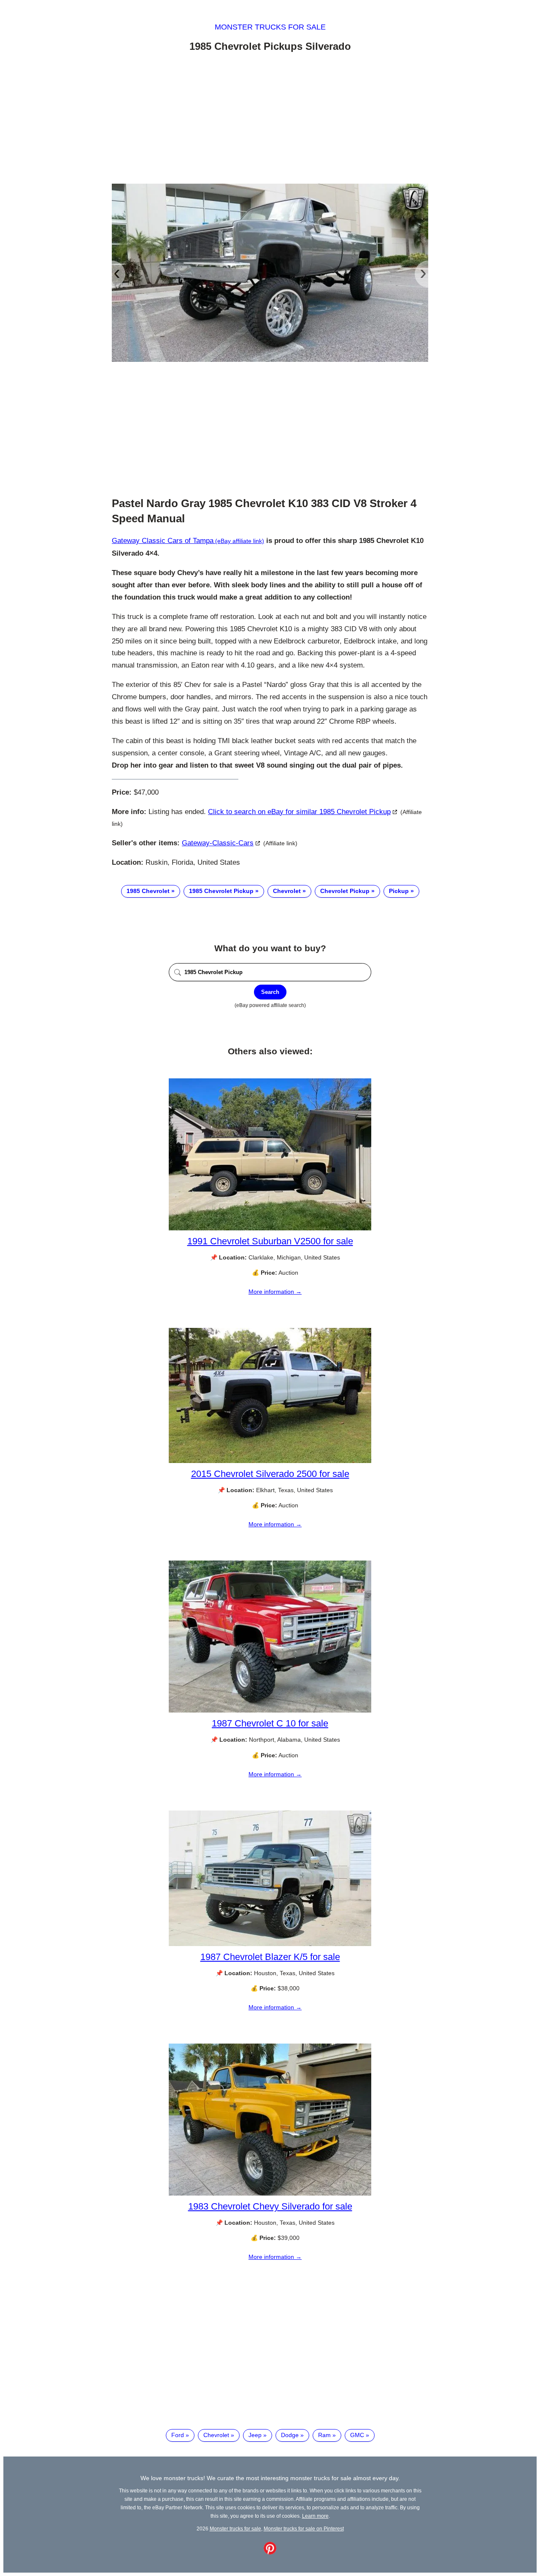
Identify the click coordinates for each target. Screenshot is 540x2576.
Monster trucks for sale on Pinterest (304, 2528)
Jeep (255, 2435)
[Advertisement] (270, 119)
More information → (275, 1292)
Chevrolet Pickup (345, 891)
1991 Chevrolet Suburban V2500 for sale (270, 1241)
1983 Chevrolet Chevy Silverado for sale (270, 2206)
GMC (357, 2435)
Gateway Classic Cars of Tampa (163, 541)
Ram (324, 2435)
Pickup (399, 891)
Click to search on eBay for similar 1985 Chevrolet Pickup (299, 812)
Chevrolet (287, 891)
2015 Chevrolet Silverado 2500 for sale (270, 1474)
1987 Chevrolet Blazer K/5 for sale (270, 1957)
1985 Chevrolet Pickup (221, 891)
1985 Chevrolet (148, 891)
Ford (178, 2435)
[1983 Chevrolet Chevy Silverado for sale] (270, 2193)
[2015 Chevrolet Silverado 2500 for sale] (270, 1461)
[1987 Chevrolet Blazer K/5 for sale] (270, 1944)
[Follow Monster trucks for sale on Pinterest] (270, 2552)
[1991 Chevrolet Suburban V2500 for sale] (270, 1228)
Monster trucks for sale (270, 27)
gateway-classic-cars (218, 843)
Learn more (315, 2516)
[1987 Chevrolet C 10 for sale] (270, 1710)
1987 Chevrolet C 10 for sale (270, 1723)
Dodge (290, 2435)
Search (270, 992)
